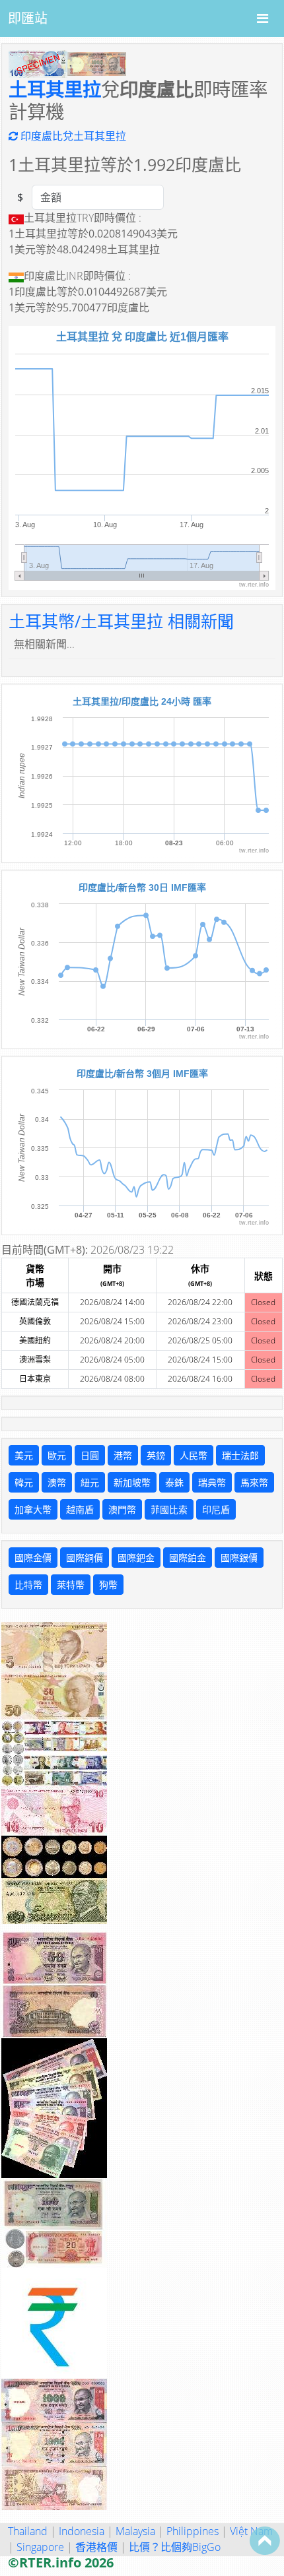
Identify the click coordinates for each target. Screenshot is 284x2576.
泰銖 (174, 1482)
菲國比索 (169, 1509)
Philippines (193, 2531)
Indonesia (82, 2531)
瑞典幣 (212, 1482)
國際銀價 (239, 1558)
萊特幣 (71, 1585)
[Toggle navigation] (263, 18)
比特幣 (28, 1585)
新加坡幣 (132, 1482)
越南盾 (80, 1509)
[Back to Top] (265, 2540)
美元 (24, 1455)
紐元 (90, 1482)
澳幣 (57, 1482)
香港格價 (96, 2547)
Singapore (40, 2547)
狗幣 (108, 1585)
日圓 (90, 1455)
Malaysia (135, 2531)
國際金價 (33, 1558)
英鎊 (156, 1455)
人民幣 (194, 1455)
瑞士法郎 (240, 1455)
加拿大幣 (33, 1509)
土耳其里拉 (55, 89)
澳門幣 (122, 1509)
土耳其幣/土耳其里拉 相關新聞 (121, 621)
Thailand (28, 2531)
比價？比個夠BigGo (175, 2547)
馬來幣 (254, 1482)
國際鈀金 (136, 1558)
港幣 (123, 1455)
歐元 (57, 1455)
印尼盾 (216, 1509)
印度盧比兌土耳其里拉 (72, 136)
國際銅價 (85, 1558)
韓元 (24, 1482)
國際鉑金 (188, 1558)
